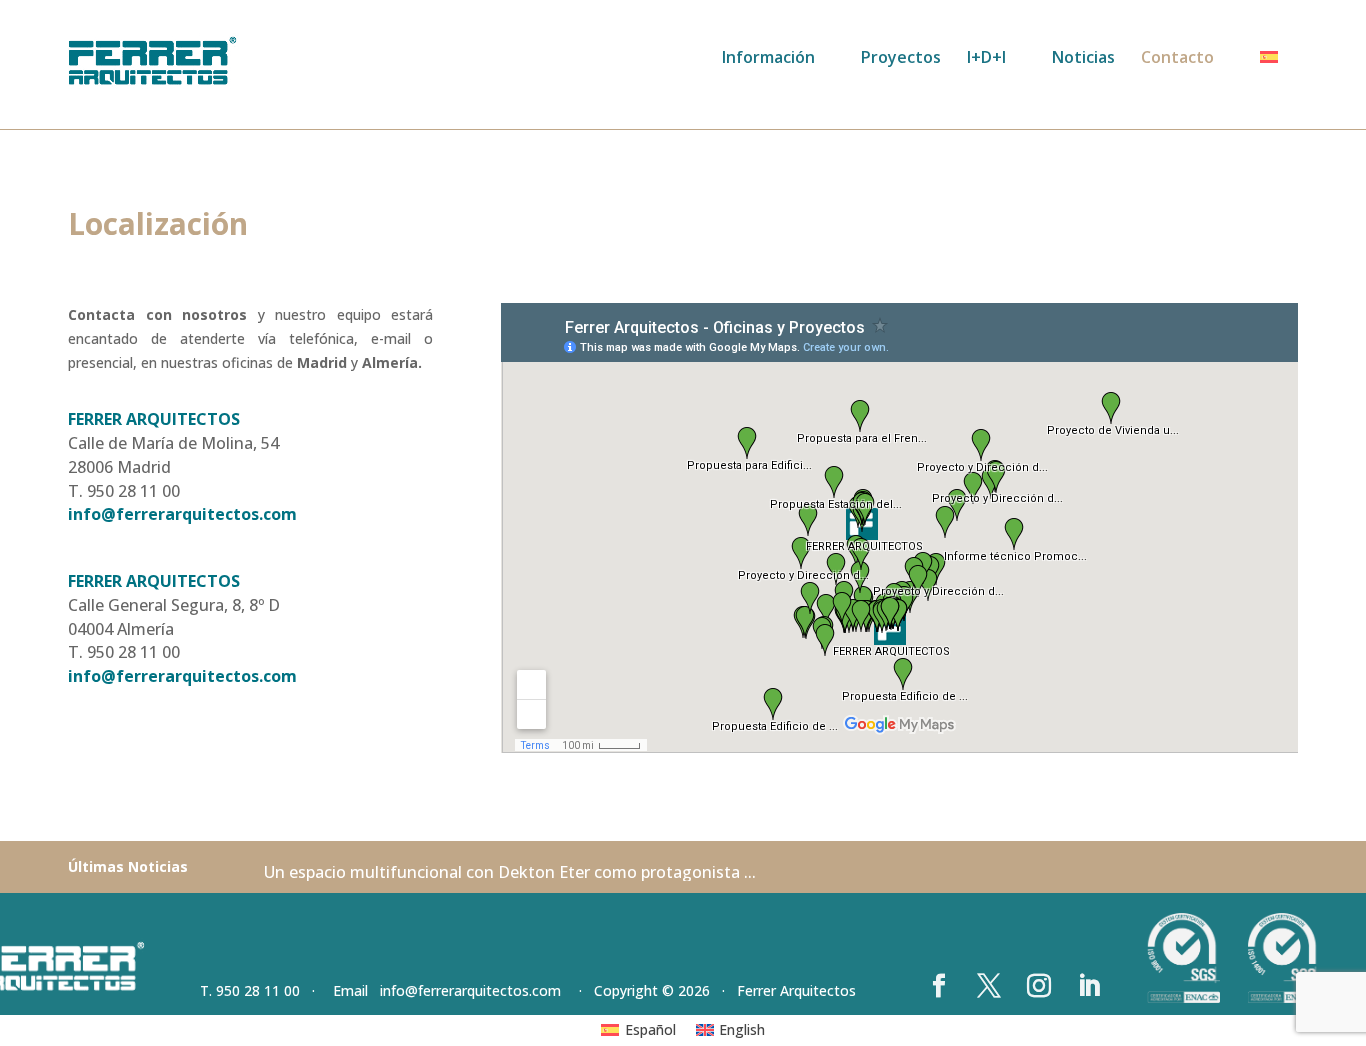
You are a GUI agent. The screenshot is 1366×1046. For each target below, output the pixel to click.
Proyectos (901, 59)
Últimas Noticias (128, 866)
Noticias (1083, 59)
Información (768, 59)
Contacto (1177, 59)
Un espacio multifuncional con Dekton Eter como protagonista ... (510, 872)
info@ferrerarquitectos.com (182, 514)
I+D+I (986, 59)
